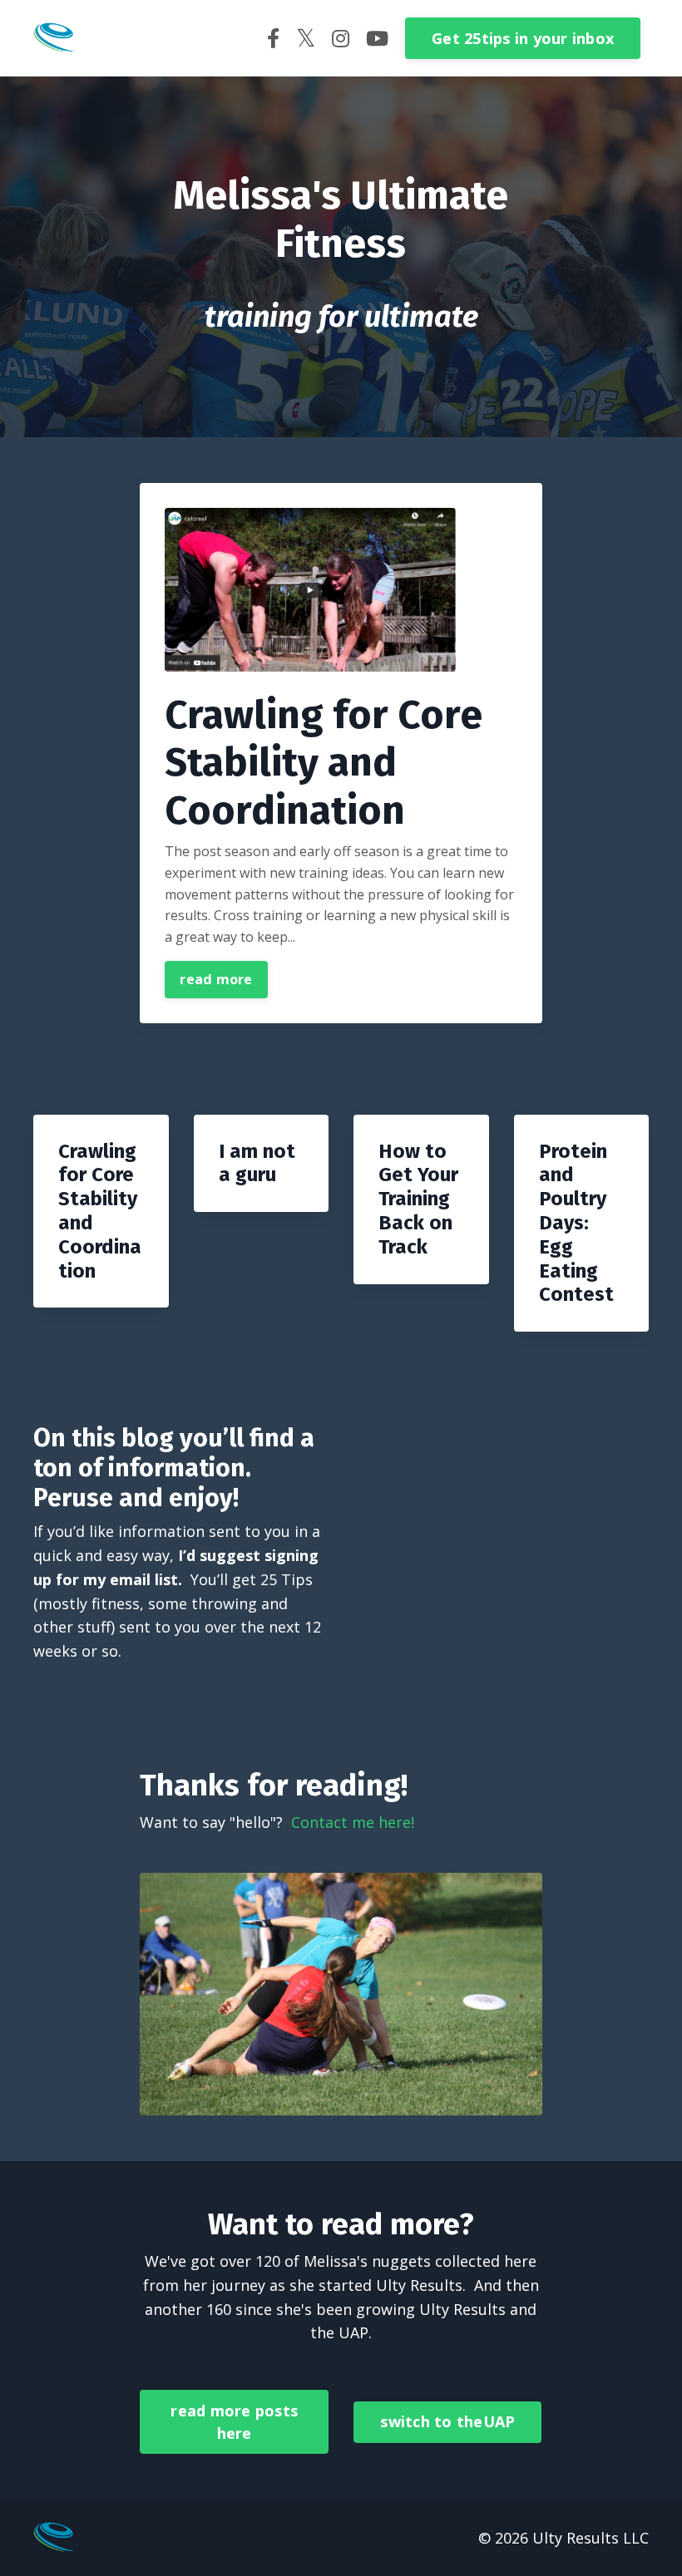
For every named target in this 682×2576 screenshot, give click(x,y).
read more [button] (216, 979)
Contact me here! (353, 1822)
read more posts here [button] (234, 2422)
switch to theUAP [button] (447, 2421)
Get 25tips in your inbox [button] (523, 38)
